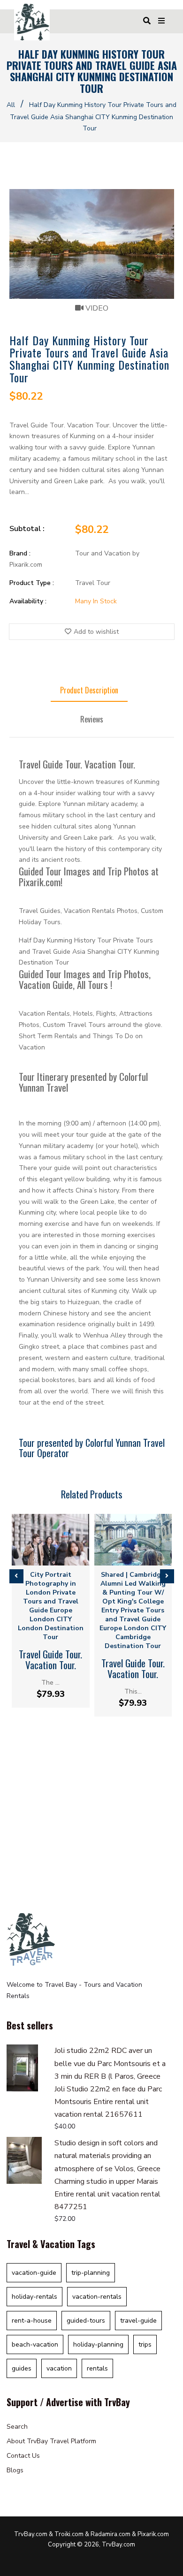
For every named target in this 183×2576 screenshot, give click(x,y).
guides (22, 2368)
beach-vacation (35, 2344)
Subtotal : (27, 529)
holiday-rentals (34, 2297)
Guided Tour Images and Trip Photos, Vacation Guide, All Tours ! (85, 979)
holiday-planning (98, 2344)
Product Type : (32, 583)
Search (17, 2427)
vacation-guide (34, 2273)
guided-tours (86, 2321)
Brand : (20, 553)
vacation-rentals (97, 2297)
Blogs (15, 2470)
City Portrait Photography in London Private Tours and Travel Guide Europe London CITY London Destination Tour (51, 1606)
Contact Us (23, 2456)
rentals (97, 2368)
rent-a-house (32, 2321)
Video (96, 308)
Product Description (89, 690)
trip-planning (91, 2273)
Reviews (92, 719)
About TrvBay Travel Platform (51, 2441)
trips (145, 2344)
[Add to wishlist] (58, 1557)
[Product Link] (43, 1557)
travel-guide (138, 2321)
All (11, 105)
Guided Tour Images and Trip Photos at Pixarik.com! (89, 876)
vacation (59, 2368)
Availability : (28, 601)
